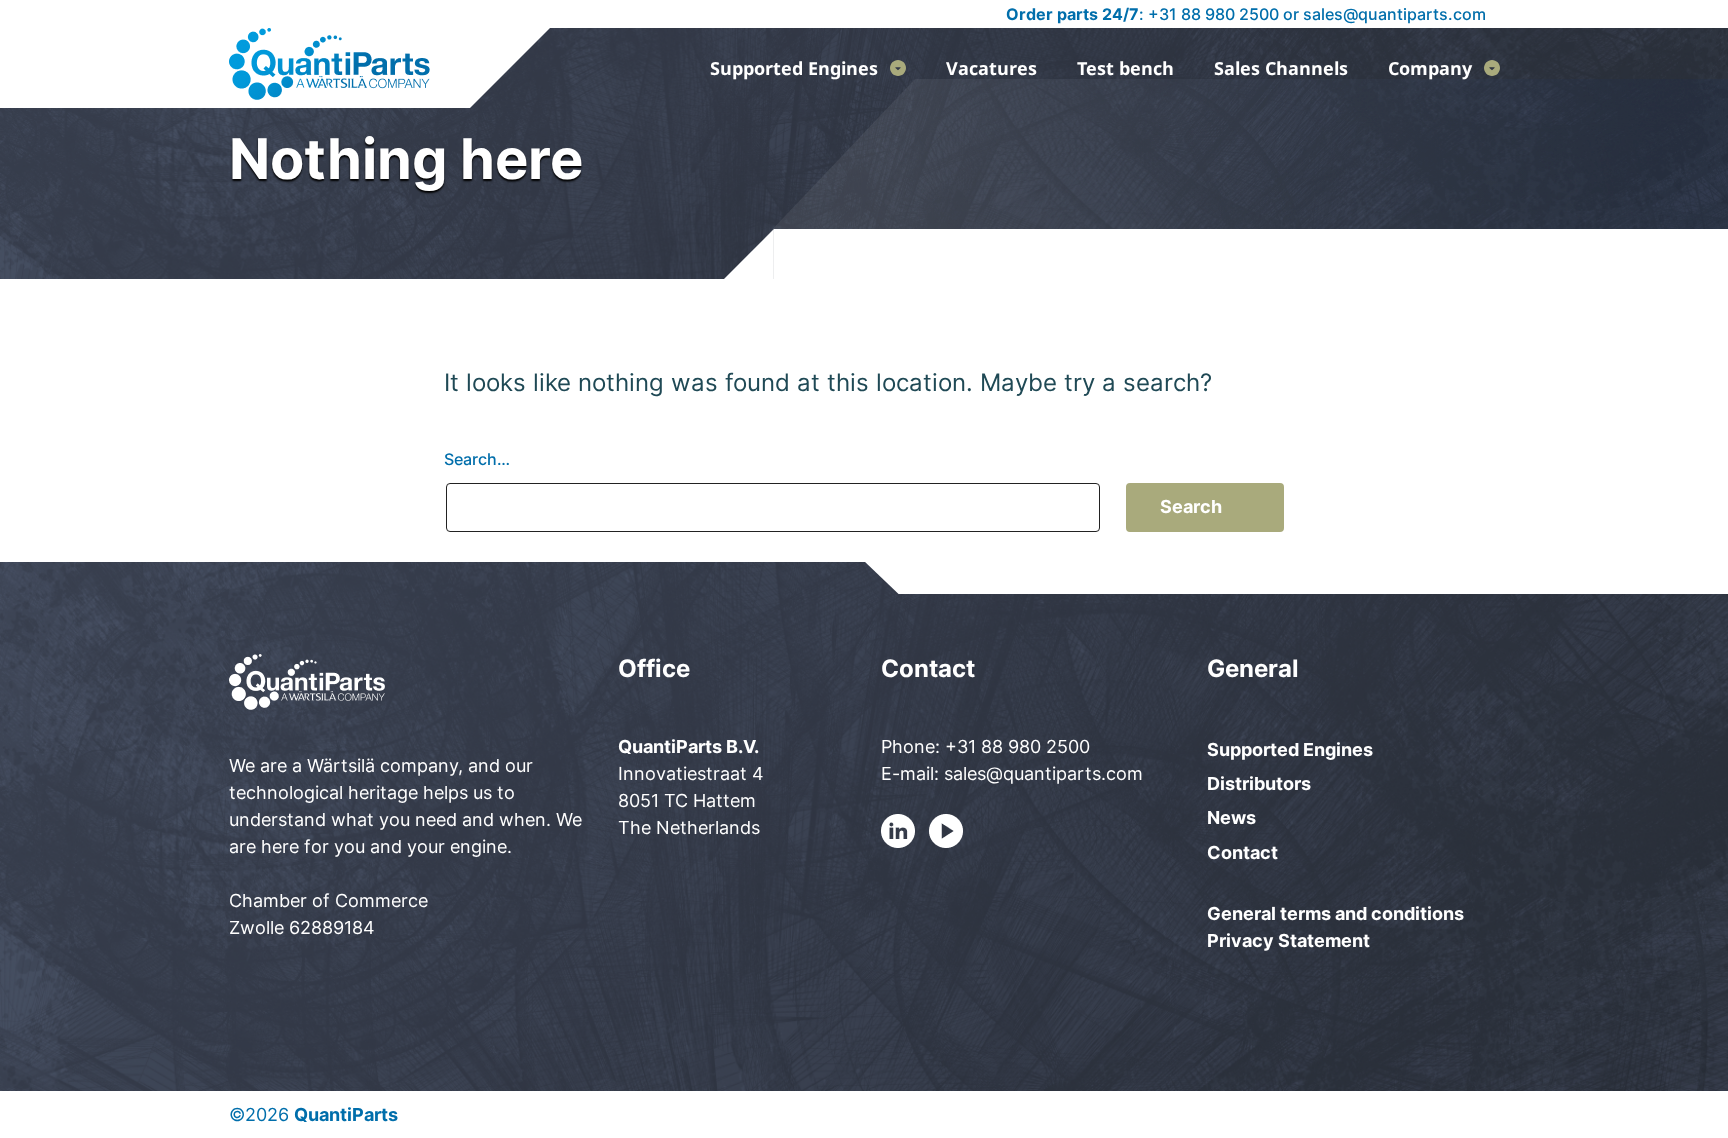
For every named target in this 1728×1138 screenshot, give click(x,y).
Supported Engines (794, 68)
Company (1430, 68)
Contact (1242, 852)
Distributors (1259, 783)
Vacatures (991, 68)
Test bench (1125, 68)
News (1231, 817)
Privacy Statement (1288, 940)
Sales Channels (1281, 68)
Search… (477, 459)
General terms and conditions (1335, 913)
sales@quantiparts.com (1394, 14)
